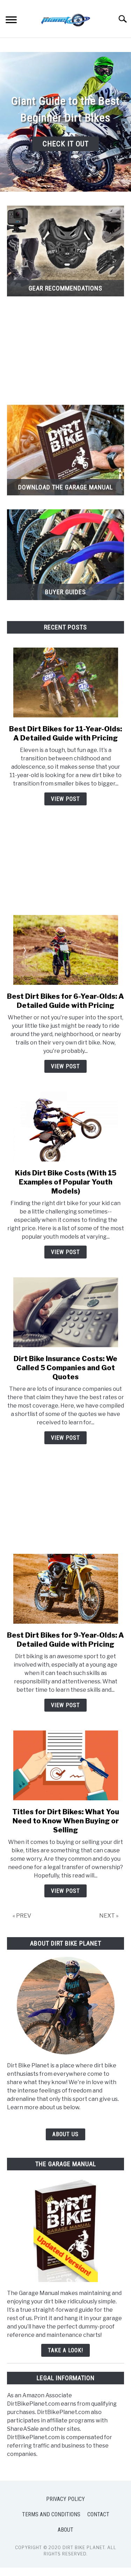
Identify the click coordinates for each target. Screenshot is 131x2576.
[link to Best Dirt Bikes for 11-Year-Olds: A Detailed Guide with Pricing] (65, 682)
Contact (98, 2514)
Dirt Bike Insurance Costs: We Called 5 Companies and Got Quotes (65, 1368)
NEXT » (109, 1916)
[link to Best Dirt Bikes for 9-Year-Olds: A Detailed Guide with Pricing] (65, 1589)
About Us (65, 2134)
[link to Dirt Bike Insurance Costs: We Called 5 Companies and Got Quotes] (65, 1312)
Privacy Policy (65, 2499)
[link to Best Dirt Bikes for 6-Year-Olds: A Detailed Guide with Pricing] (65, 950)
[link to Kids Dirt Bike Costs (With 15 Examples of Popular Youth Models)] (65, 1127)
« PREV (22, 1916)
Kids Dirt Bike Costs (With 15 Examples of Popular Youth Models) (66, 1182)
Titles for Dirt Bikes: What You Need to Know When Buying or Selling (66, 1821)
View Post (65, 799)
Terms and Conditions (51, 2514)
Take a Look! (65, 2350)
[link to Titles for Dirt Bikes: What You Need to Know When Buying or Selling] (65, 1765)
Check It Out (66, 144)
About (65, 2530)
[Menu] (11, 21)
